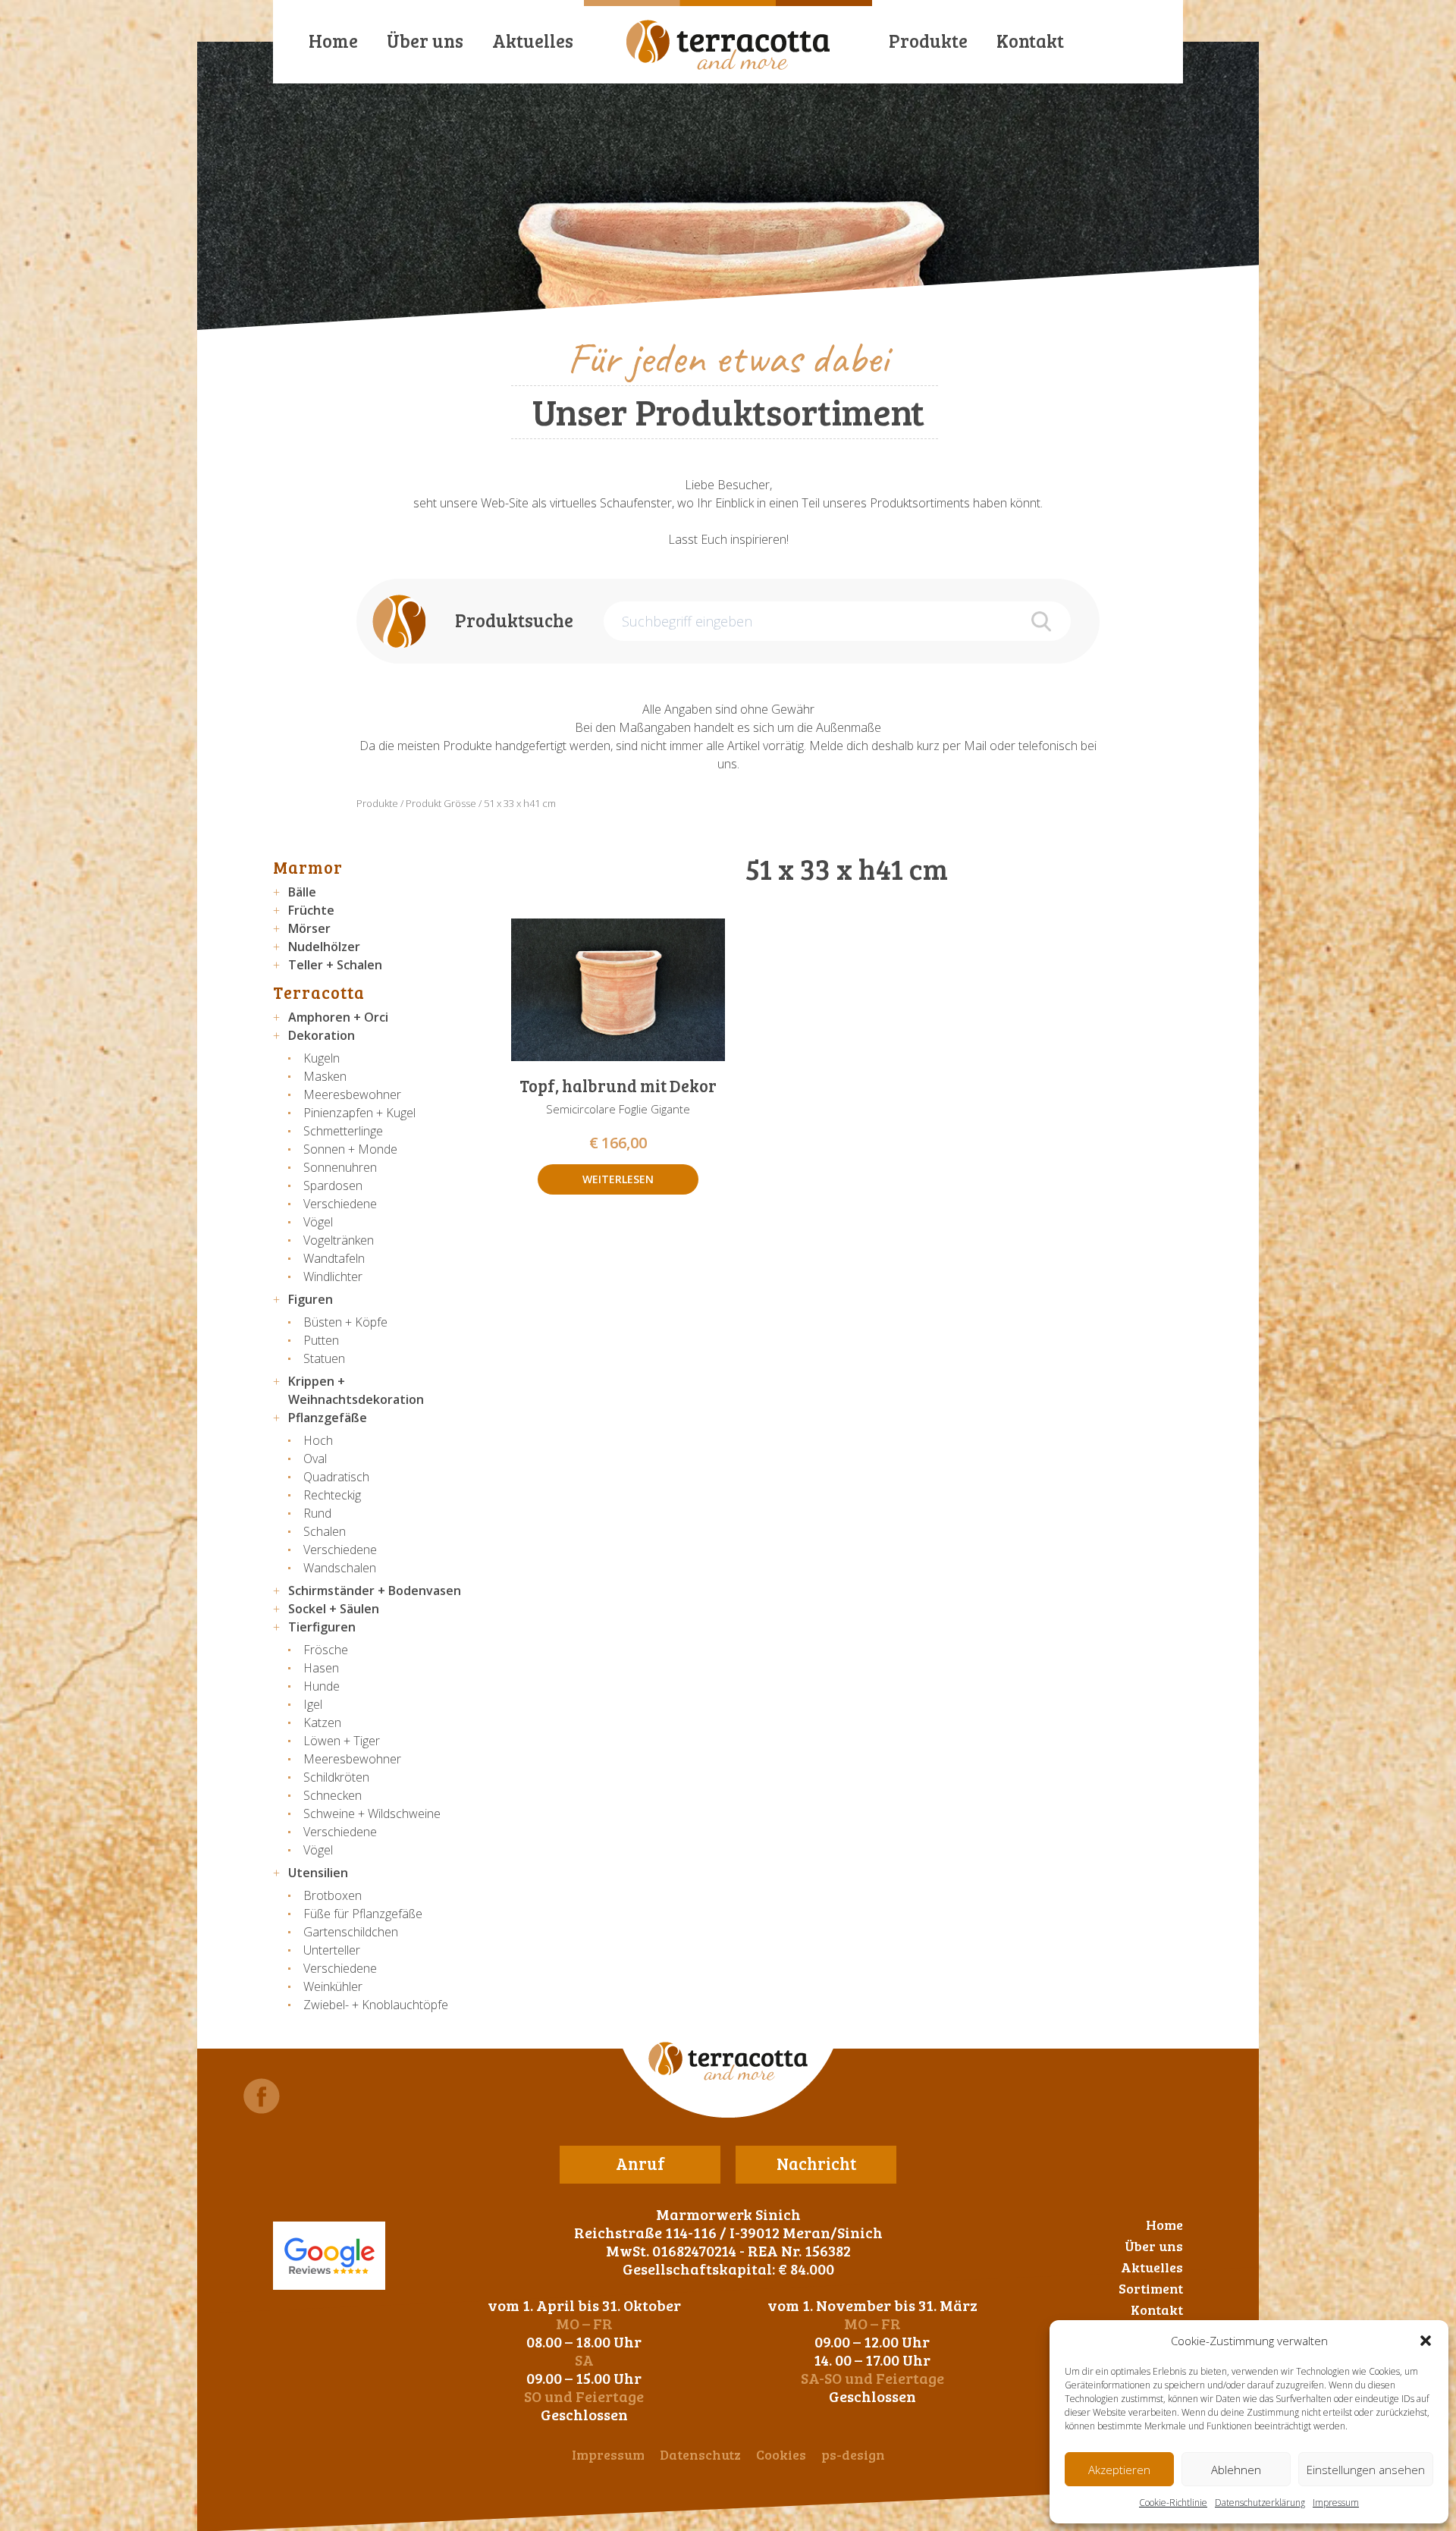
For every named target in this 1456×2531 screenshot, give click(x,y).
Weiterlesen (618, 1179)
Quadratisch (336, 1477)
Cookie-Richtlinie (1173, 2503)
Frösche (326, 1650)
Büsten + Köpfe (345, 1322)
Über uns (425, 41)
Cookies (781, 2454)
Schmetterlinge (343, 1131)
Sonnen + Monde (350, 1149)
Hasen (321, 1668)
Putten (321, 1340)
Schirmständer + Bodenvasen (375, 1591)
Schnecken (333, 1795)
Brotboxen (333, 1895)
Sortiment (1151, 2288)
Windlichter (333, 1276)
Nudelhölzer (324, 947)
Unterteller (332, 1950)
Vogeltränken (339, 1240)
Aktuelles (533, 41)
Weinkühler (333, 1986)
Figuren (311, 1299)
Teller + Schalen (335, 965)
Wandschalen (340, 1568)
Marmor (308, 867)
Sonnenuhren (340, 1167)
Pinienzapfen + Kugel (359, 1113)
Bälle (302, 892)
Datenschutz (700, 2454)
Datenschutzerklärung (1260, 2503)
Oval (315, 1459)
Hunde (322, 1686)
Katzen (322, 1722)
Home (333, 41)
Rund (317, 1513)
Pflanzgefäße (328, 1418)
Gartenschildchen (351, 1932)
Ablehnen (1236, 2470)
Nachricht (816, 2163)
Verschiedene (340, 1204)
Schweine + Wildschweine (372, 1813)
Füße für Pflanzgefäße (363, 1914)
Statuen (324, 1358)
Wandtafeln (334, 1258)
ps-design (853, 2454)
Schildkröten (336, 1777)
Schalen (325, 1531)
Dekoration (322, 1035)
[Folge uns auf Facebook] (262, 2096)
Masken (325, 1076)
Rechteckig (332, 1495)
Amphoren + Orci (338, 1017)
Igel (313, 1704)
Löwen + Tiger (342, 1741)
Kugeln (322, 1058)
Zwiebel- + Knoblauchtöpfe (376, 2005)
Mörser (309, 928)
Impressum (1336, 2503)
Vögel (318, 1222)
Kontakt (1030, 41)
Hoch (318, 1440)
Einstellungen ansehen (1366, 2470)
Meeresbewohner (352, 1094)
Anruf (640, 2163)
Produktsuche (514, 620)
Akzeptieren (1119, 2470)
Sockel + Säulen (334, 1609)
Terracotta (319, 992)
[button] (1426, 2341)
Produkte (928, 41)
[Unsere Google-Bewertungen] (329, 2256)
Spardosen (333, 1185)
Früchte (311, 910)
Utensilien (318, 1873)
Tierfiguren (322, 1627)
